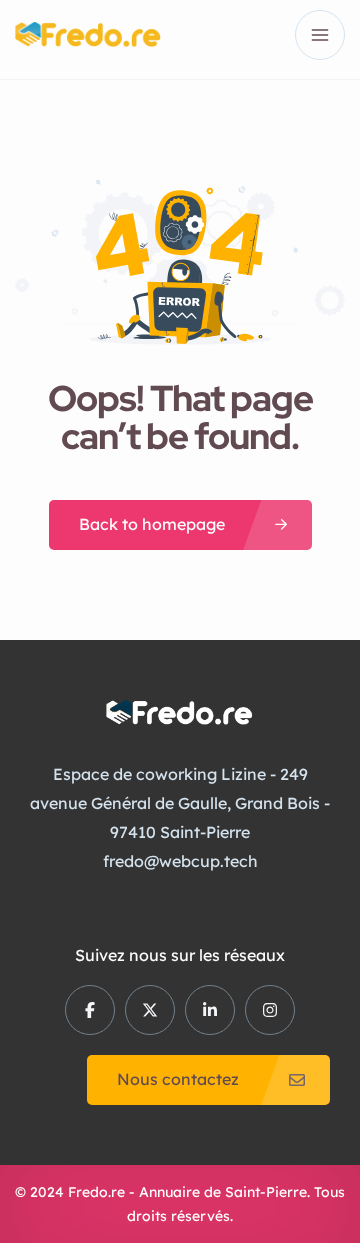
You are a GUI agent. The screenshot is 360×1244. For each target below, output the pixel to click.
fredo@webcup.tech (180, 861)
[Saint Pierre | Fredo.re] (88, 34)
